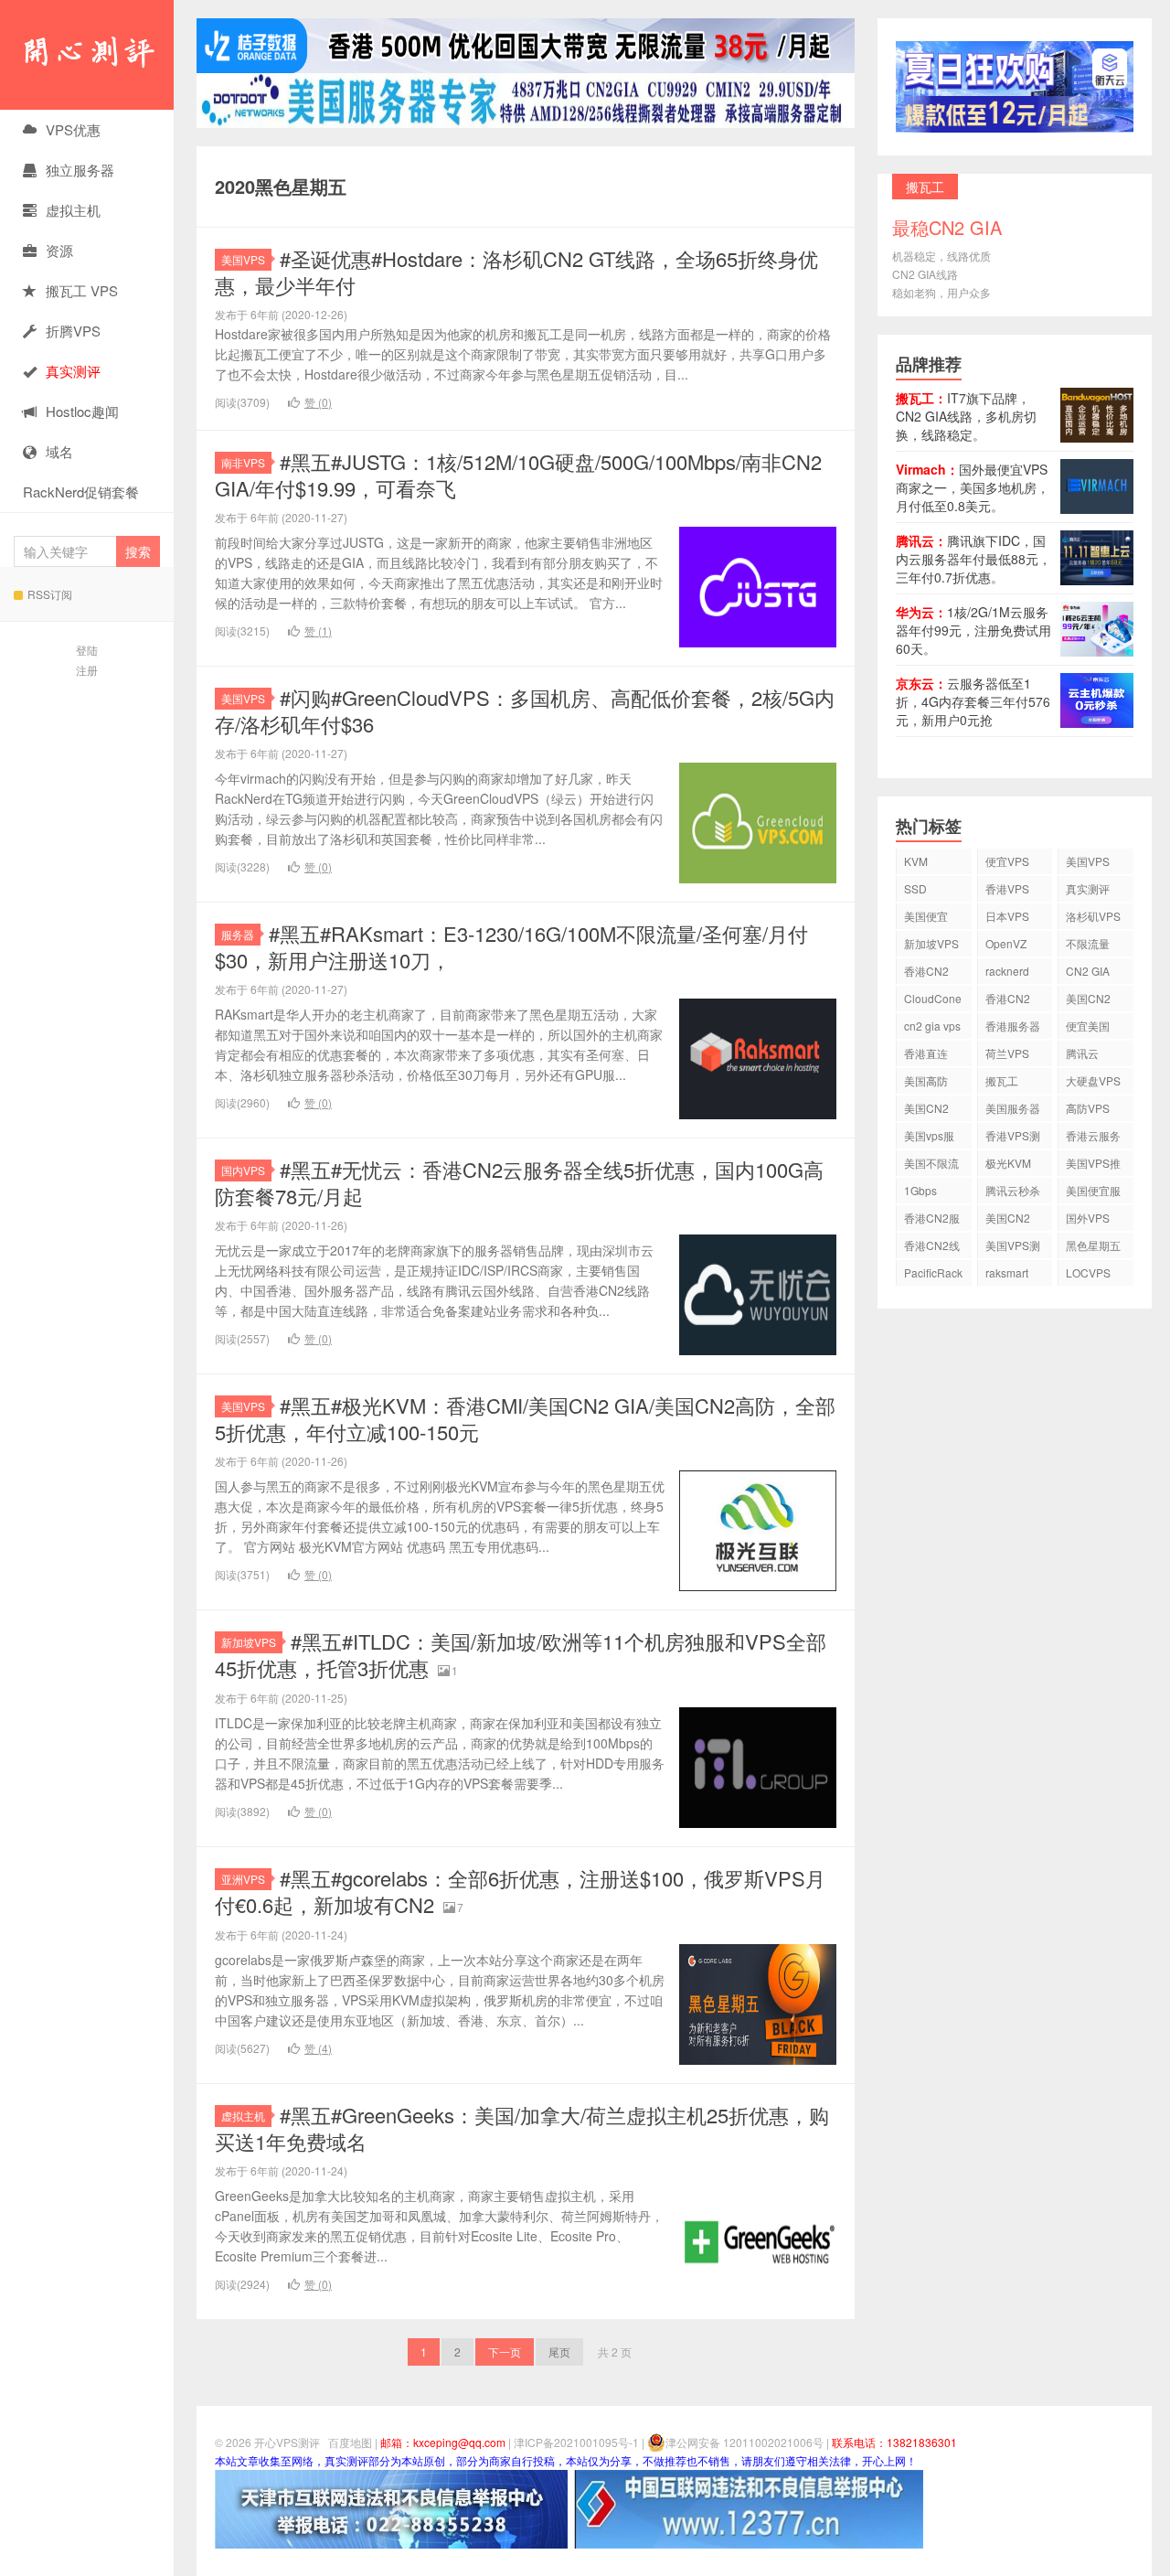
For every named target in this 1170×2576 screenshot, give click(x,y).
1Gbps (920, 1190)
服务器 (238, 934)
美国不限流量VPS (931, 1165)
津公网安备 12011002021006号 (745, 2442)
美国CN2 (1088, 998)
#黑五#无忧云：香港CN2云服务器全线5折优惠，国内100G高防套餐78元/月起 (519, 1182)
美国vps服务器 (929, 1138)
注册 (87, 670)
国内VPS (243, 1170)
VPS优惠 (73, 129)
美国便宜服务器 (1093, 1193)
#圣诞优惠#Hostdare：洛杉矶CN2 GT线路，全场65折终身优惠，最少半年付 (516, 272)
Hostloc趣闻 (82, 411)
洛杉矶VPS (1093, 916)
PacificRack (933, 1272)
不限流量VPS (1088, 946)
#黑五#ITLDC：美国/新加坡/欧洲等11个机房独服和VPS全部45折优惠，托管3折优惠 (521, 1654)
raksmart (1007, 1272)
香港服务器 (1013, 1026)
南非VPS (243, 462)
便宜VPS (1007, 861)
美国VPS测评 (1013, 1248)
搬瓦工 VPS (82, 290)
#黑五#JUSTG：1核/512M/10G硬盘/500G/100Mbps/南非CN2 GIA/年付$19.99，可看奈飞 (518, 475)
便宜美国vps (1088, 1028)
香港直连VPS (926, 1056)
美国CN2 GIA (1008, 1220)
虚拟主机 (73, 210)
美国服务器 (1013, 1108)
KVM (916, 861)
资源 (59, 250)
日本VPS (1007, 916)
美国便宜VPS (926, 919)
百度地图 (350, 2442)
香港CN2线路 (932, 1248)
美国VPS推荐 (1093, 1165)
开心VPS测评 (87, 55)
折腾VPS (73, 331)
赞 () (318, 402)
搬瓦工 (1002, 1080)
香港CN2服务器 (932, 1220)
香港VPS (1007, 888)
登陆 (87, 650)
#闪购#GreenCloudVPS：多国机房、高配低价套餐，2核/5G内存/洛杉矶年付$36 (525, 711)
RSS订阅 (50, 594)
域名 (59, 451)
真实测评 (1088, 888)
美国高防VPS (926, 1083)
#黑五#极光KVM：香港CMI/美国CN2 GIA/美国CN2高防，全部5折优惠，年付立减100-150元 (525, 1418)
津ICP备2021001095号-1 (576, 2442)
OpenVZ (1006, 943)
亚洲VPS (243, 1879)
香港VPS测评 (1013, 1138)
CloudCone (933, 998)
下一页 (505, 2352)
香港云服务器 (1093, 1138)
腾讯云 (1082, 1053)
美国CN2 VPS (926, 1111)
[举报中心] (391, 2507)
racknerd (1007, 971)
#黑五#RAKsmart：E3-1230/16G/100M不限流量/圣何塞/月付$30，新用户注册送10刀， (511, 946)
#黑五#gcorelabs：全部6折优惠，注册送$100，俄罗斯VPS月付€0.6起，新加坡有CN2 (520, 1891)
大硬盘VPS (1093, 1080)
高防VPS (1088, 1108)
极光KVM (1008, 1163)
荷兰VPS (1007, 1053)
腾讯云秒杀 (1013, 1190)
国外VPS (1088, 1218)
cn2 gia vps (932, 1026)
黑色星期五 (1093, 1245)
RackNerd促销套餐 (81, 492)
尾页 (559, 2352)
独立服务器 (80, 170)
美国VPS (243, 259)
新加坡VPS (249, 1642)
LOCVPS (1088, 1272)
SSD (915, 888)
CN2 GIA (1088, 971)
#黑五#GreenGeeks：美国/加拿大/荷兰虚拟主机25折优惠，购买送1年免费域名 (522, 2128)
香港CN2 (1008, 998)
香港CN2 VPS (926, 973)
